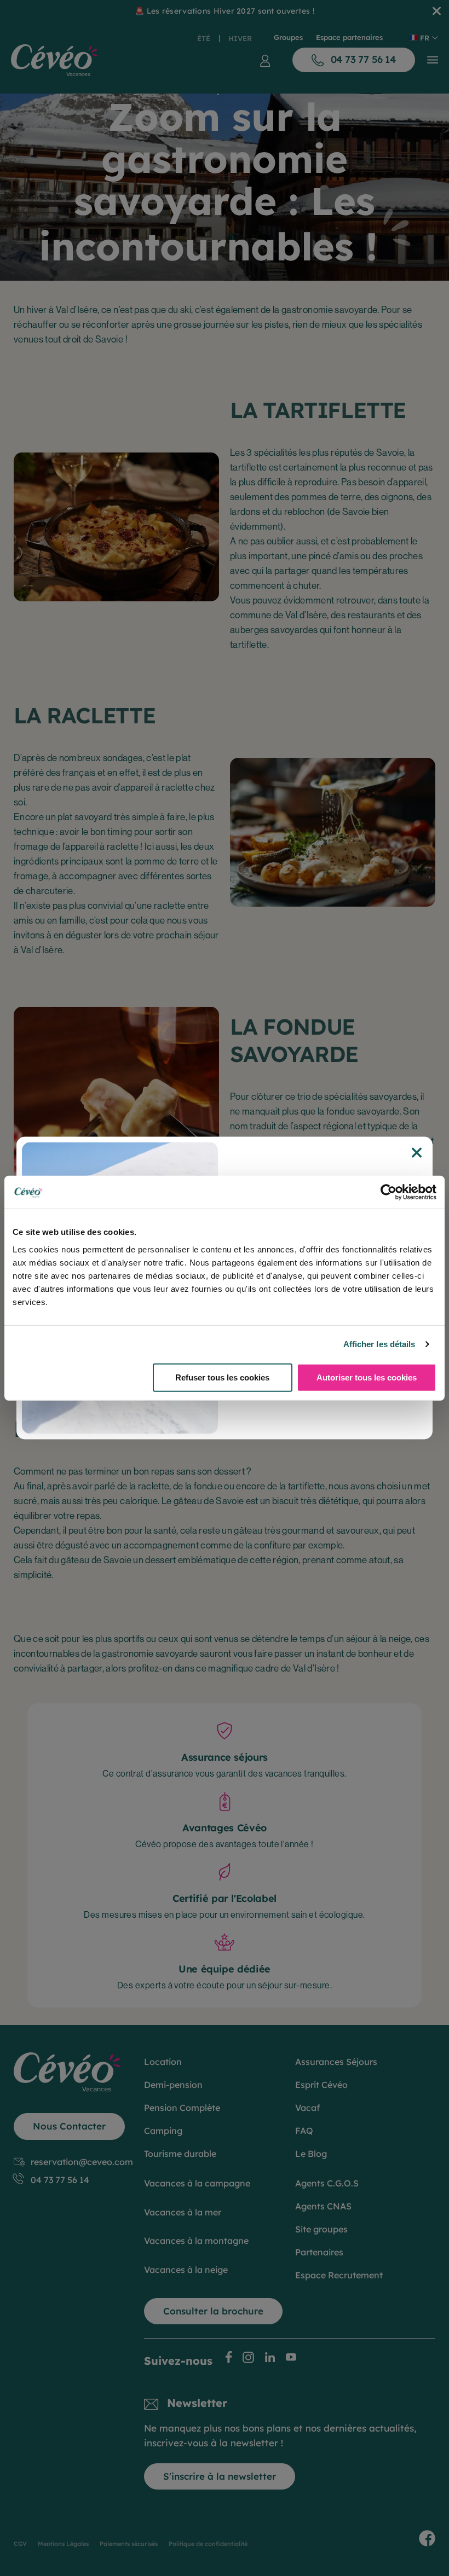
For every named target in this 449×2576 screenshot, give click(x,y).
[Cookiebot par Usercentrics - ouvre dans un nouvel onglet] (388, 1192)
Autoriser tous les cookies (367, 1377)
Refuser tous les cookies (222, 1377)
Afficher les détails (379, 1344)
